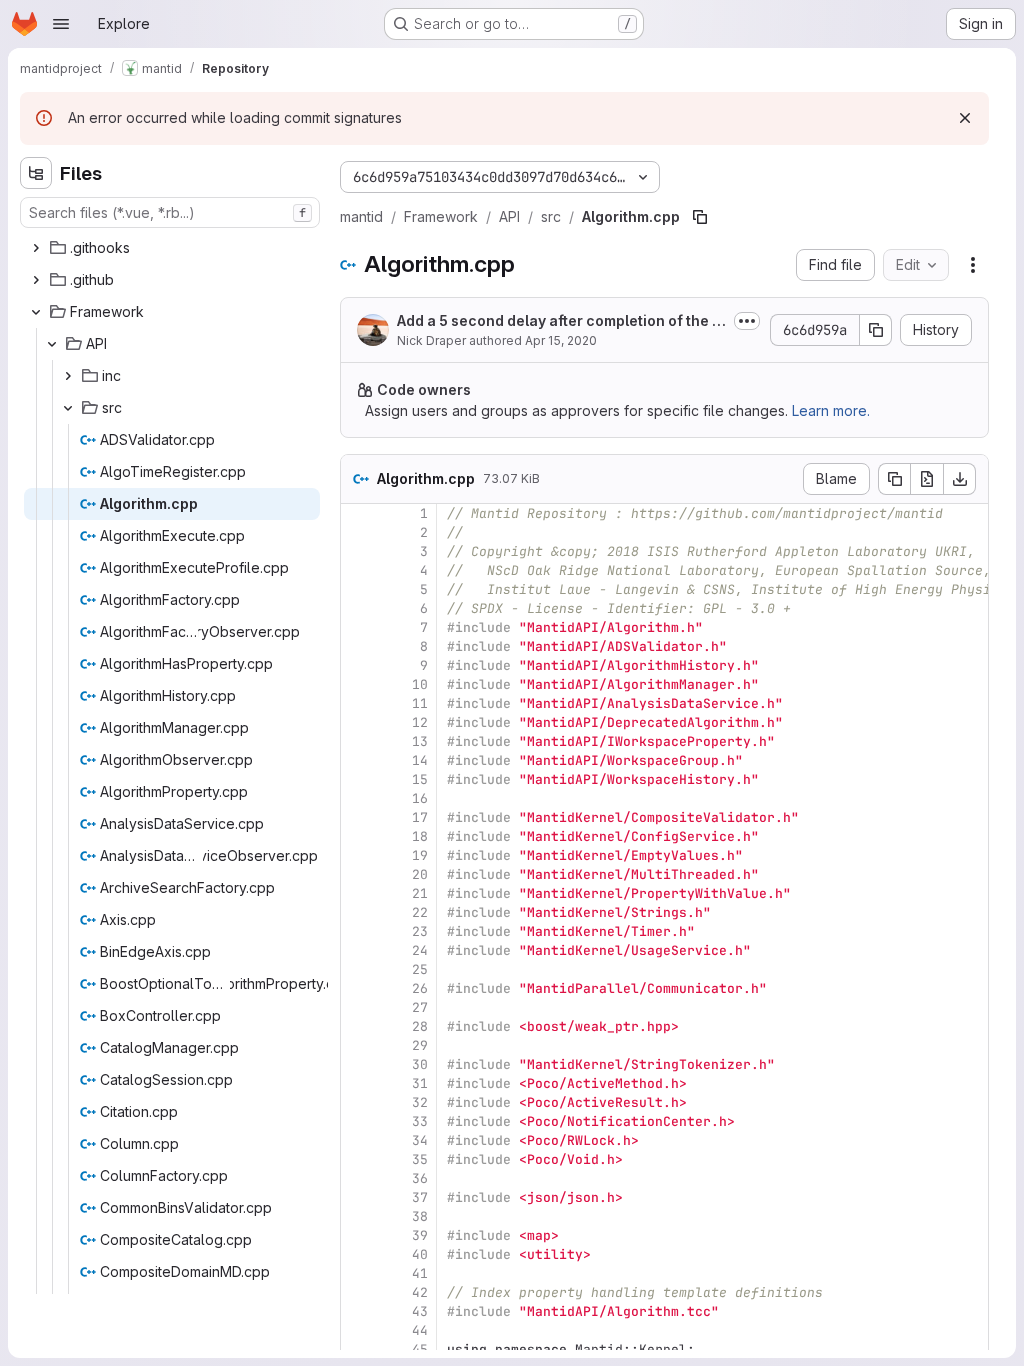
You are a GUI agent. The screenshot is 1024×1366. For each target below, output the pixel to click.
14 (420, 760)
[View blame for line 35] (358, 1159)
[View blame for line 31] (358, 1083)
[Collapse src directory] (68, 408)
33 (420, 1121)
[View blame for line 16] (358, 798)
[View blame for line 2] (358, 532)
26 (420, 988)
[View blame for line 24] (358, 950)
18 (420, 836)
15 (420, 779)
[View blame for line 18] (358, 836)
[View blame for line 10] (358, 684)
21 (420, 893)
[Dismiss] (965, 118)
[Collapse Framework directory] (36, 312)
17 (420, 817)
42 (420, 1292)
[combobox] (170, 212)
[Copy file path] (700, 217)
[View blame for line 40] (358, 1254)
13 (420, 741)
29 (420, 1045)
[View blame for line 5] (358, 589)
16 (420, 798)
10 (420, 684)
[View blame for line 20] (358, 874)
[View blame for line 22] (358, 912)
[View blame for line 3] (358, 551)
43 (420, 1311)
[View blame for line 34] (358, 1140)
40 (420, 1254)
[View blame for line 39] (358, 1235)
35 (420, 1159)
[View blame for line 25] (358, 969)
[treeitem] (172, 248)
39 (420, 1235)
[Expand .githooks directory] (36, 248)
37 (420, 1197)
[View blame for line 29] (358, 1045)
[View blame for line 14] (358, 760)
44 (420, 1330)
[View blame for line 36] (358, 1178)
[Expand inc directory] (68, 376)
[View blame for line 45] (358, 1349)
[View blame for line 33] (358, 1121)
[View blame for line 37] (358, 1197)
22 (420, 912)
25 (420, 969)
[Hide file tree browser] (36, 173)
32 (420, 1102)
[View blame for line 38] (358, 1216)
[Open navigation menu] (61, 24)
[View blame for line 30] (358, 1064)
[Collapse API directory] (52, 344)
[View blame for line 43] (358, 1311)
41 (420, 1273)
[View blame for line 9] (358, 665)
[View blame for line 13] (358, 741)
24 (420, 950)
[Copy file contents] (894, 479)
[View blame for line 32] (358, 1102)
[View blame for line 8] (358, 646)
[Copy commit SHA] (876, 330)
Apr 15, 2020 (561, 340)
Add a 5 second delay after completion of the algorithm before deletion (561, 321)
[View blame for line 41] (358, 1273)
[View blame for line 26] (358, 988)
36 (420, 1178)
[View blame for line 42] (358, 1292)
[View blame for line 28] (358, 1026)
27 (420, 1007)
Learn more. (831, 410)
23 (420, 931)
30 (420, 1064)
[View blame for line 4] (358, 570)
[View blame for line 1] (358, 513)
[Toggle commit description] (747, 321)
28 (420, 1026)
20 (420, 874)
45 (420, 1349)
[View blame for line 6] (358, 608)
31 (420, 1083)
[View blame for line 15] (358, 779)
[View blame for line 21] (358, 893)
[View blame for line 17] (358, 817)
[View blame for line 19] (358, 855)
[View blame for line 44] (358, 1330)
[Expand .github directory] (36, 280)
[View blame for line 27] (358, 1007)
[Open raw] (927, 479)
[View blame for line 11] (358, 703)
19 (420, 855)
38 (420, 1216)
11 (420, 703)
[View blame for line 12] (358, 722)
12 (420, 722)
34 (420, 1140)
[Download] (960, 479)
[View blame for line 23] (358, 931)
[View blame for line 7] (358, 627)
